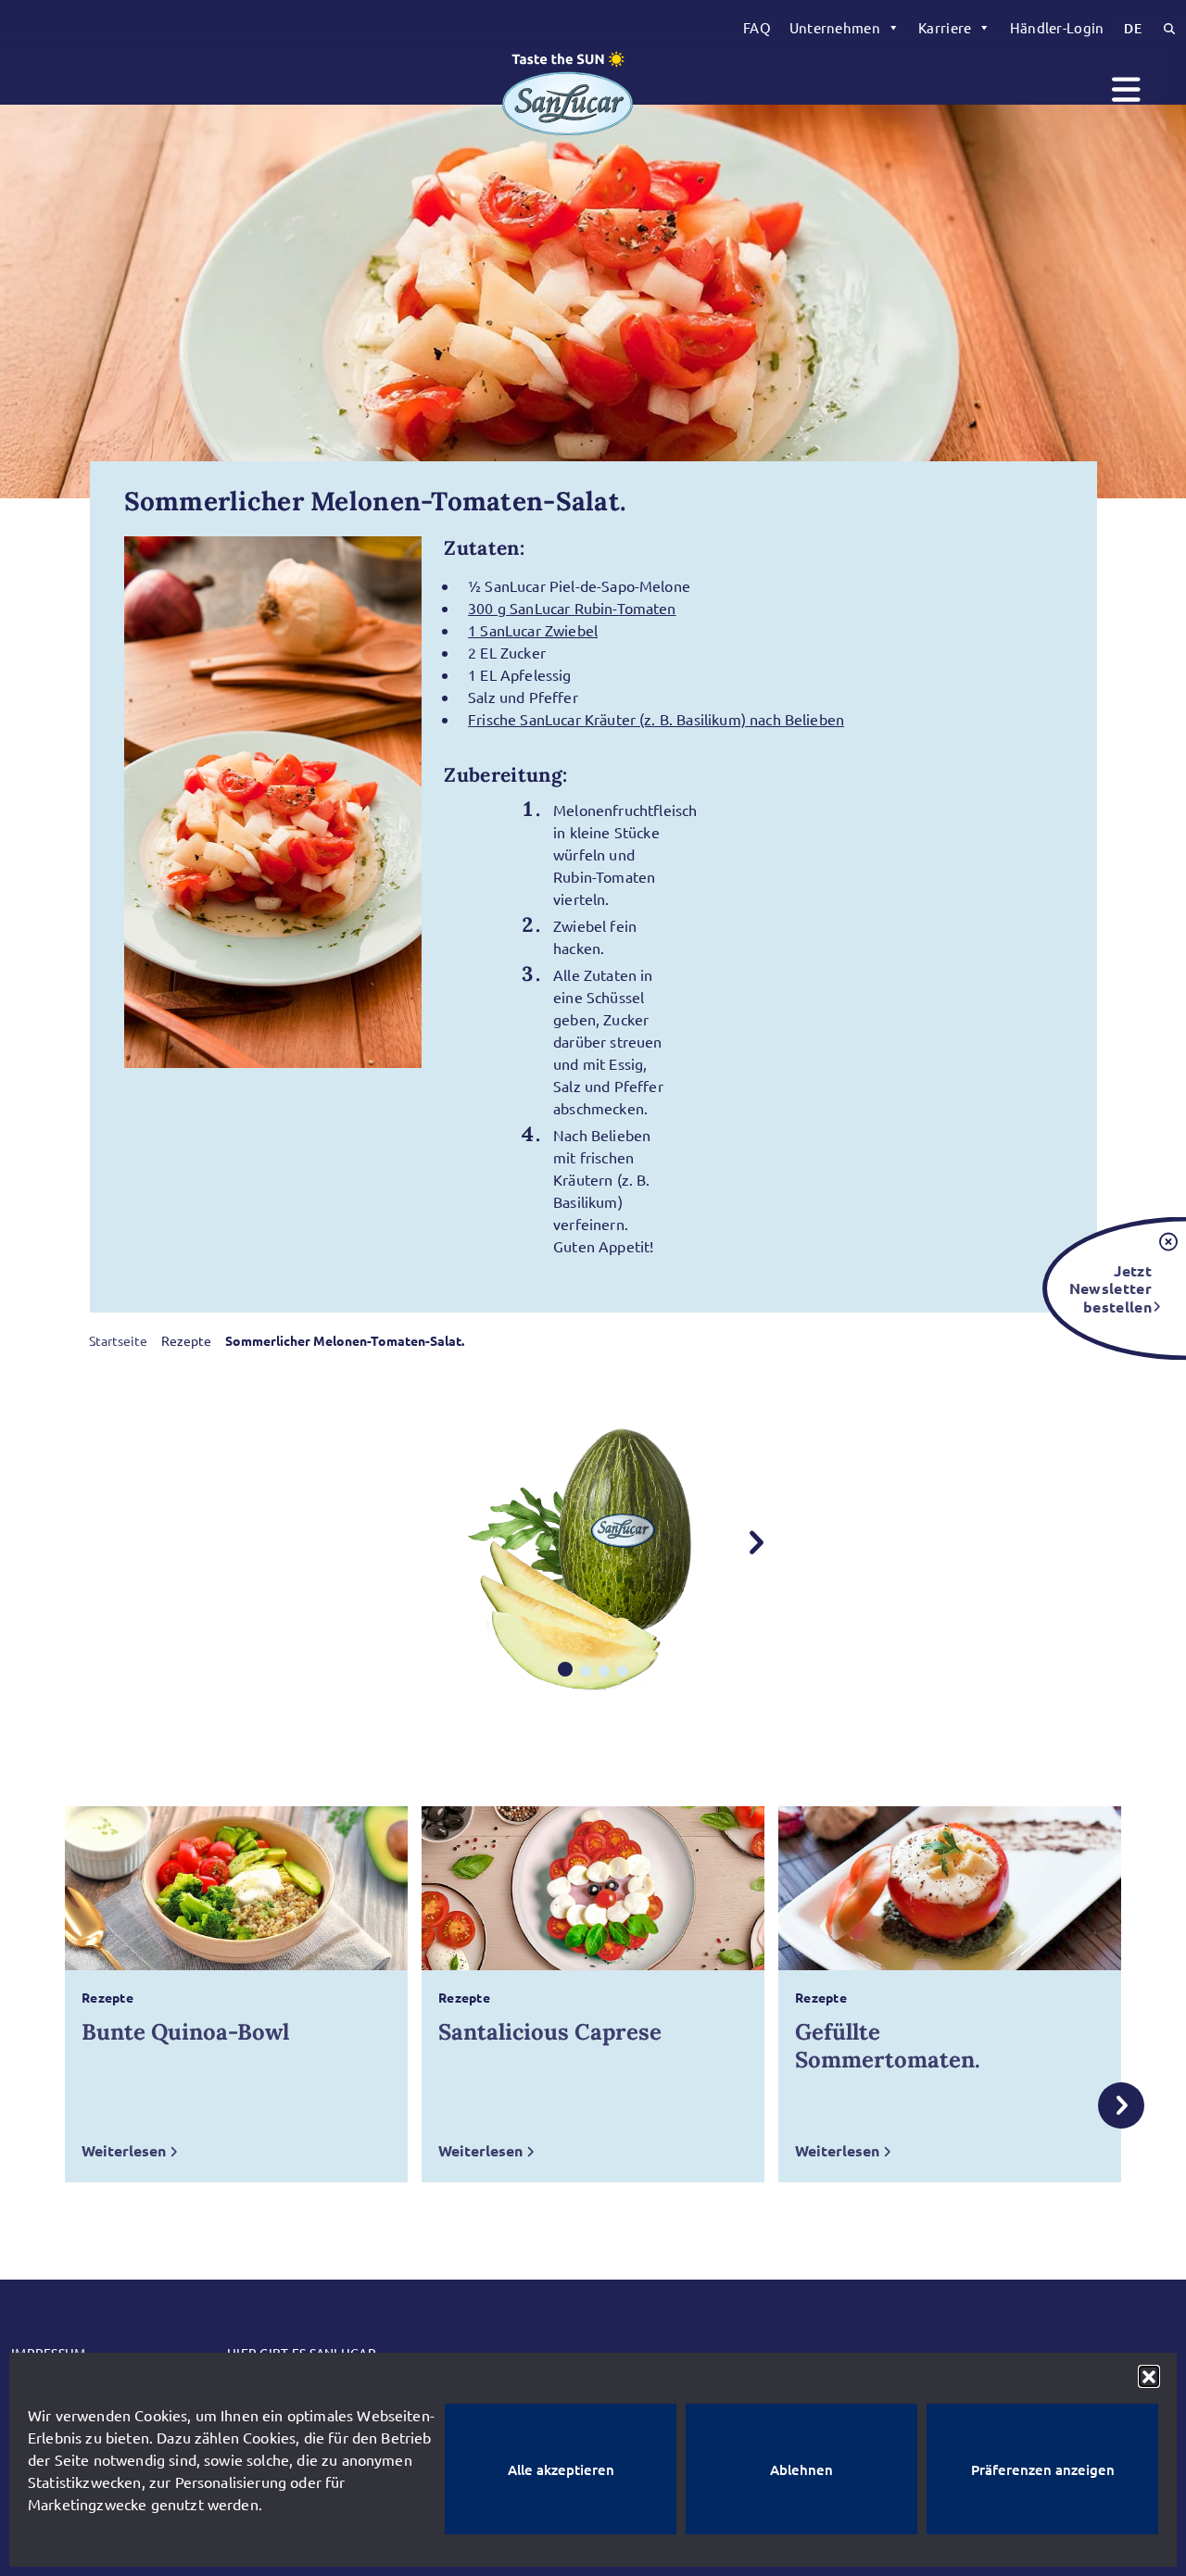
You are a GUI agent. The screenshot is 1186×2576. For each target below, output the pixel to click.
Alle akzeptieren (561, 2469)
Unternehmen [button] (835, 27)
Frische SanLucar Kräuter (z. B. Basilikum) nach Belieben (656, 719)
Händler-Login (1057, 27)
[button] (1149, 2376)
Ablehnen (801, 2469)
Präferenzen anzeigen (1043, 2469)
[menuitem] (757, 28)
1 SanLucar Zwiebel (533, 630)
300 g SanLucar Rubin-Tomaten (572, 608)
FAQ (757, 27)
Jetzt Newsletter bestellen (1110, 1288)
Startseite (118, 1340)
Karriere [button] (945, 27)
